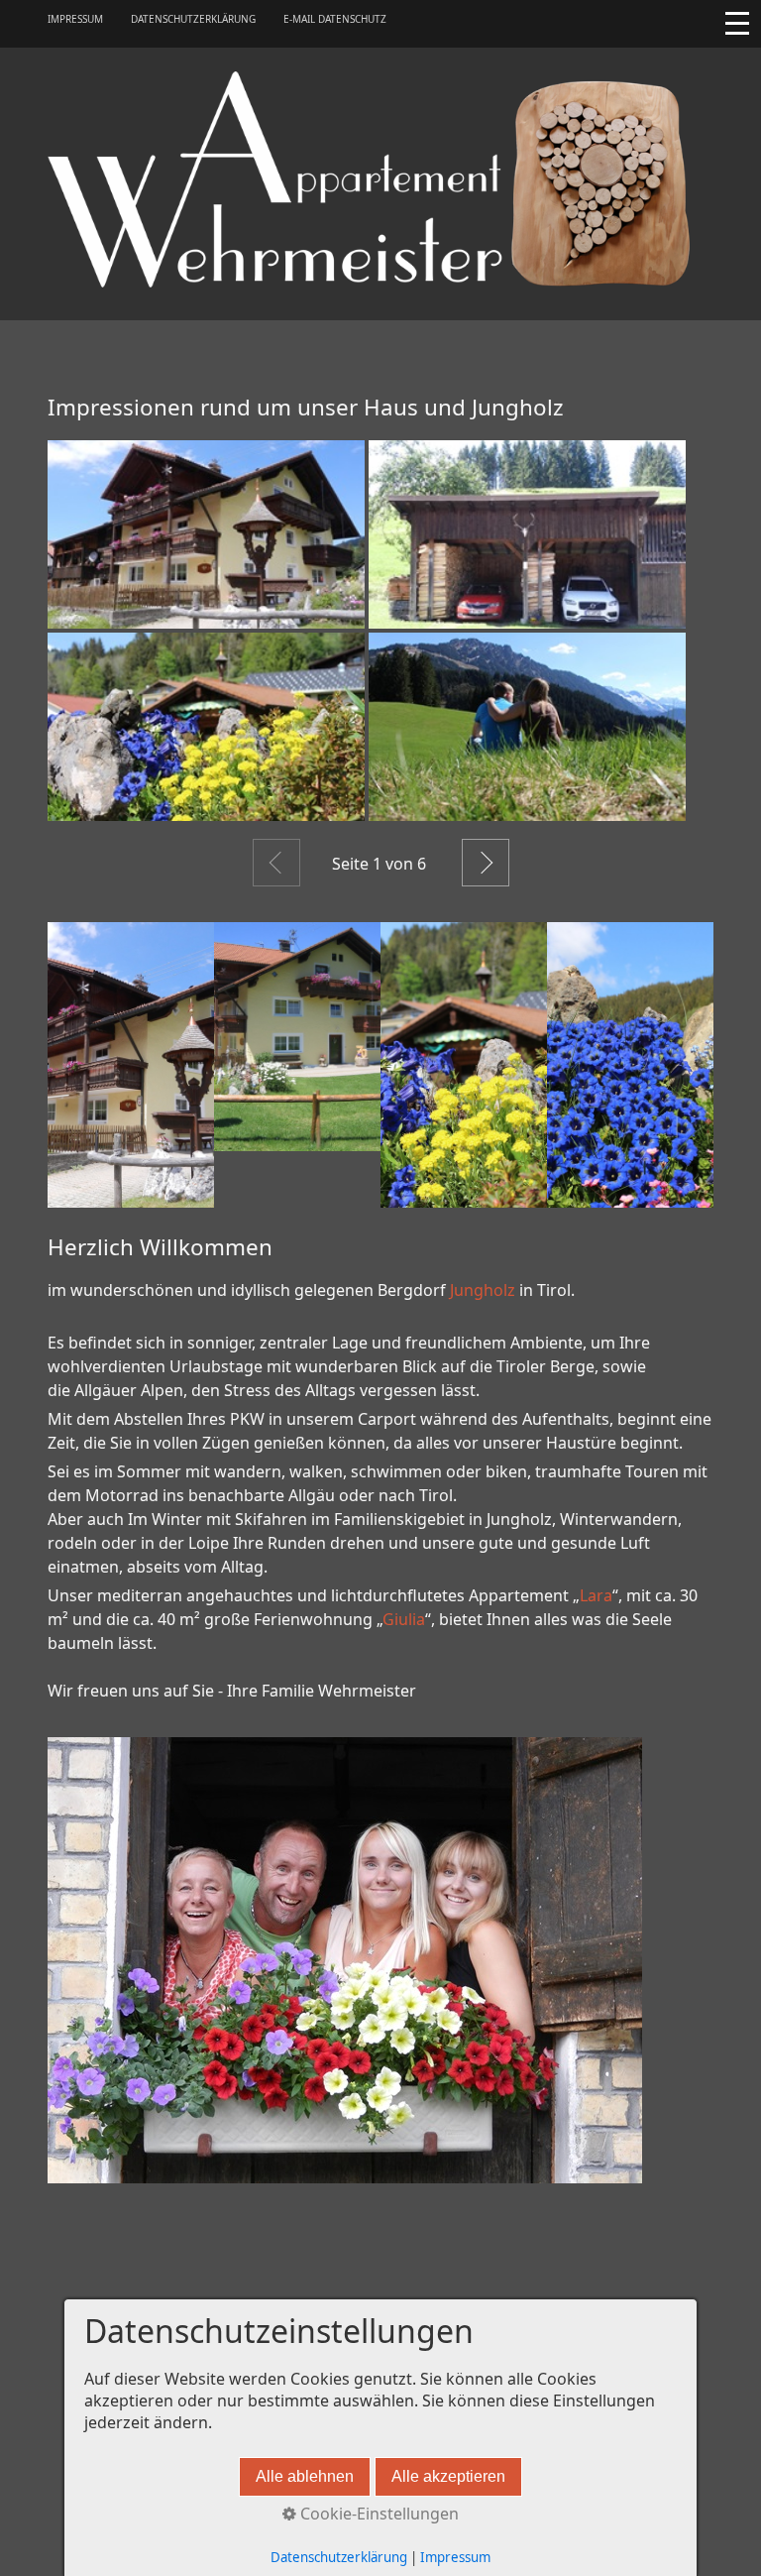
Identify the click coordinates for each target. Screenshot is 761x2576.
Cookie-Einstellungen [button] (378, 2514)
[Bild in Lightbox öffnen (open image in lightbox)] (206, 534)
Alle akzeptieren (448, 2476)
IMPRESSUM (75, 19)
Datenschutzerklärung (339, 2557)
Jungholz (483, 1290)
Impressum (455, 2557)
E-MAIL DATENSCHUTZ (335, 19)
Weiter (486, 863)
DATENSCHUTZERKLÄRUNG (193, 19)
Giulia (404, 1619)
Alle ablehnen (305, 2476)
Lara (596, 1595)
